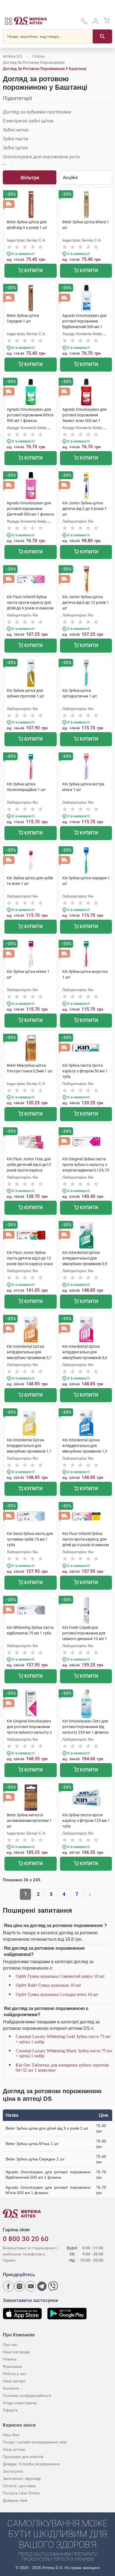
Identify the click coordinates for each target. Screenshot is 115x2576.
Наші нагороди (16, 2352)
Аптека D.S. (13, 56)
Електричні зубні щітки (28, 121)
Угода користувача (20, 2403)
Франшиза (12, 2366)
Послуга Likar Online (21, 2493)
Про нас (10, 2345)
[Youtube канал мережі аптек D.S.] (31, 2286)
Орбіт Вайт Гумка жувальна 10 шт (48, 1985)
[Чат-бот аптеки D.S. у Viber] (53, 2286)
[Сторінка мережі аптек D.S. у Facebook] (8, 2286)
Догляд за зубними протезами (37, 112)
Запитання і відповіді (22, 2478)
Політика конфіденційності (27, 2396)
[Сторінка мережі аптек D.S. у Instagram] (20, 2286)
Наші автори (14, 2381)
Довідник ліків (15, 2500)
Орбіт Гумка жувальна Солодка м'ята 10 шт (57, 1994)
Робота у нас (15, 2374)
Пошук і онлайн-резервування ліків (35, 2442)
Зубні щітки (15, 148)
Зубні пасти (15, 139)
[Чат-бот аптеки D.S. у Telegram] (42, 2286)
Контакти (11, 2388)
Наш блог (11, 2435)
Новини (10, 2359)
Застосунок (13, 2471)
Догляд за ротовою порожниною (34, 62)
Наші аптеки (14, 2449)
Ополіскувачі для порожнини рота (41, 157)
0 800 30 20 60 (26, 2239)
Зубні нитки (16, 130)
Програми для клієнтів (23, 2457)
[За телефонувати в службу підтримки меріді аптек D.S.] (84, 23)
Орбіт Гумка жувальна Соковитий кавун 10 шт (60, 1976)
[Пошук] (102, 36)
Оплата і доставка (19, 2486)
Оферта (10, 2410)
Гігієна (39, 56)
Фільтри (30, 178)
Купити (33, 271)
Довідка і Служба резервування (31, 2464)
